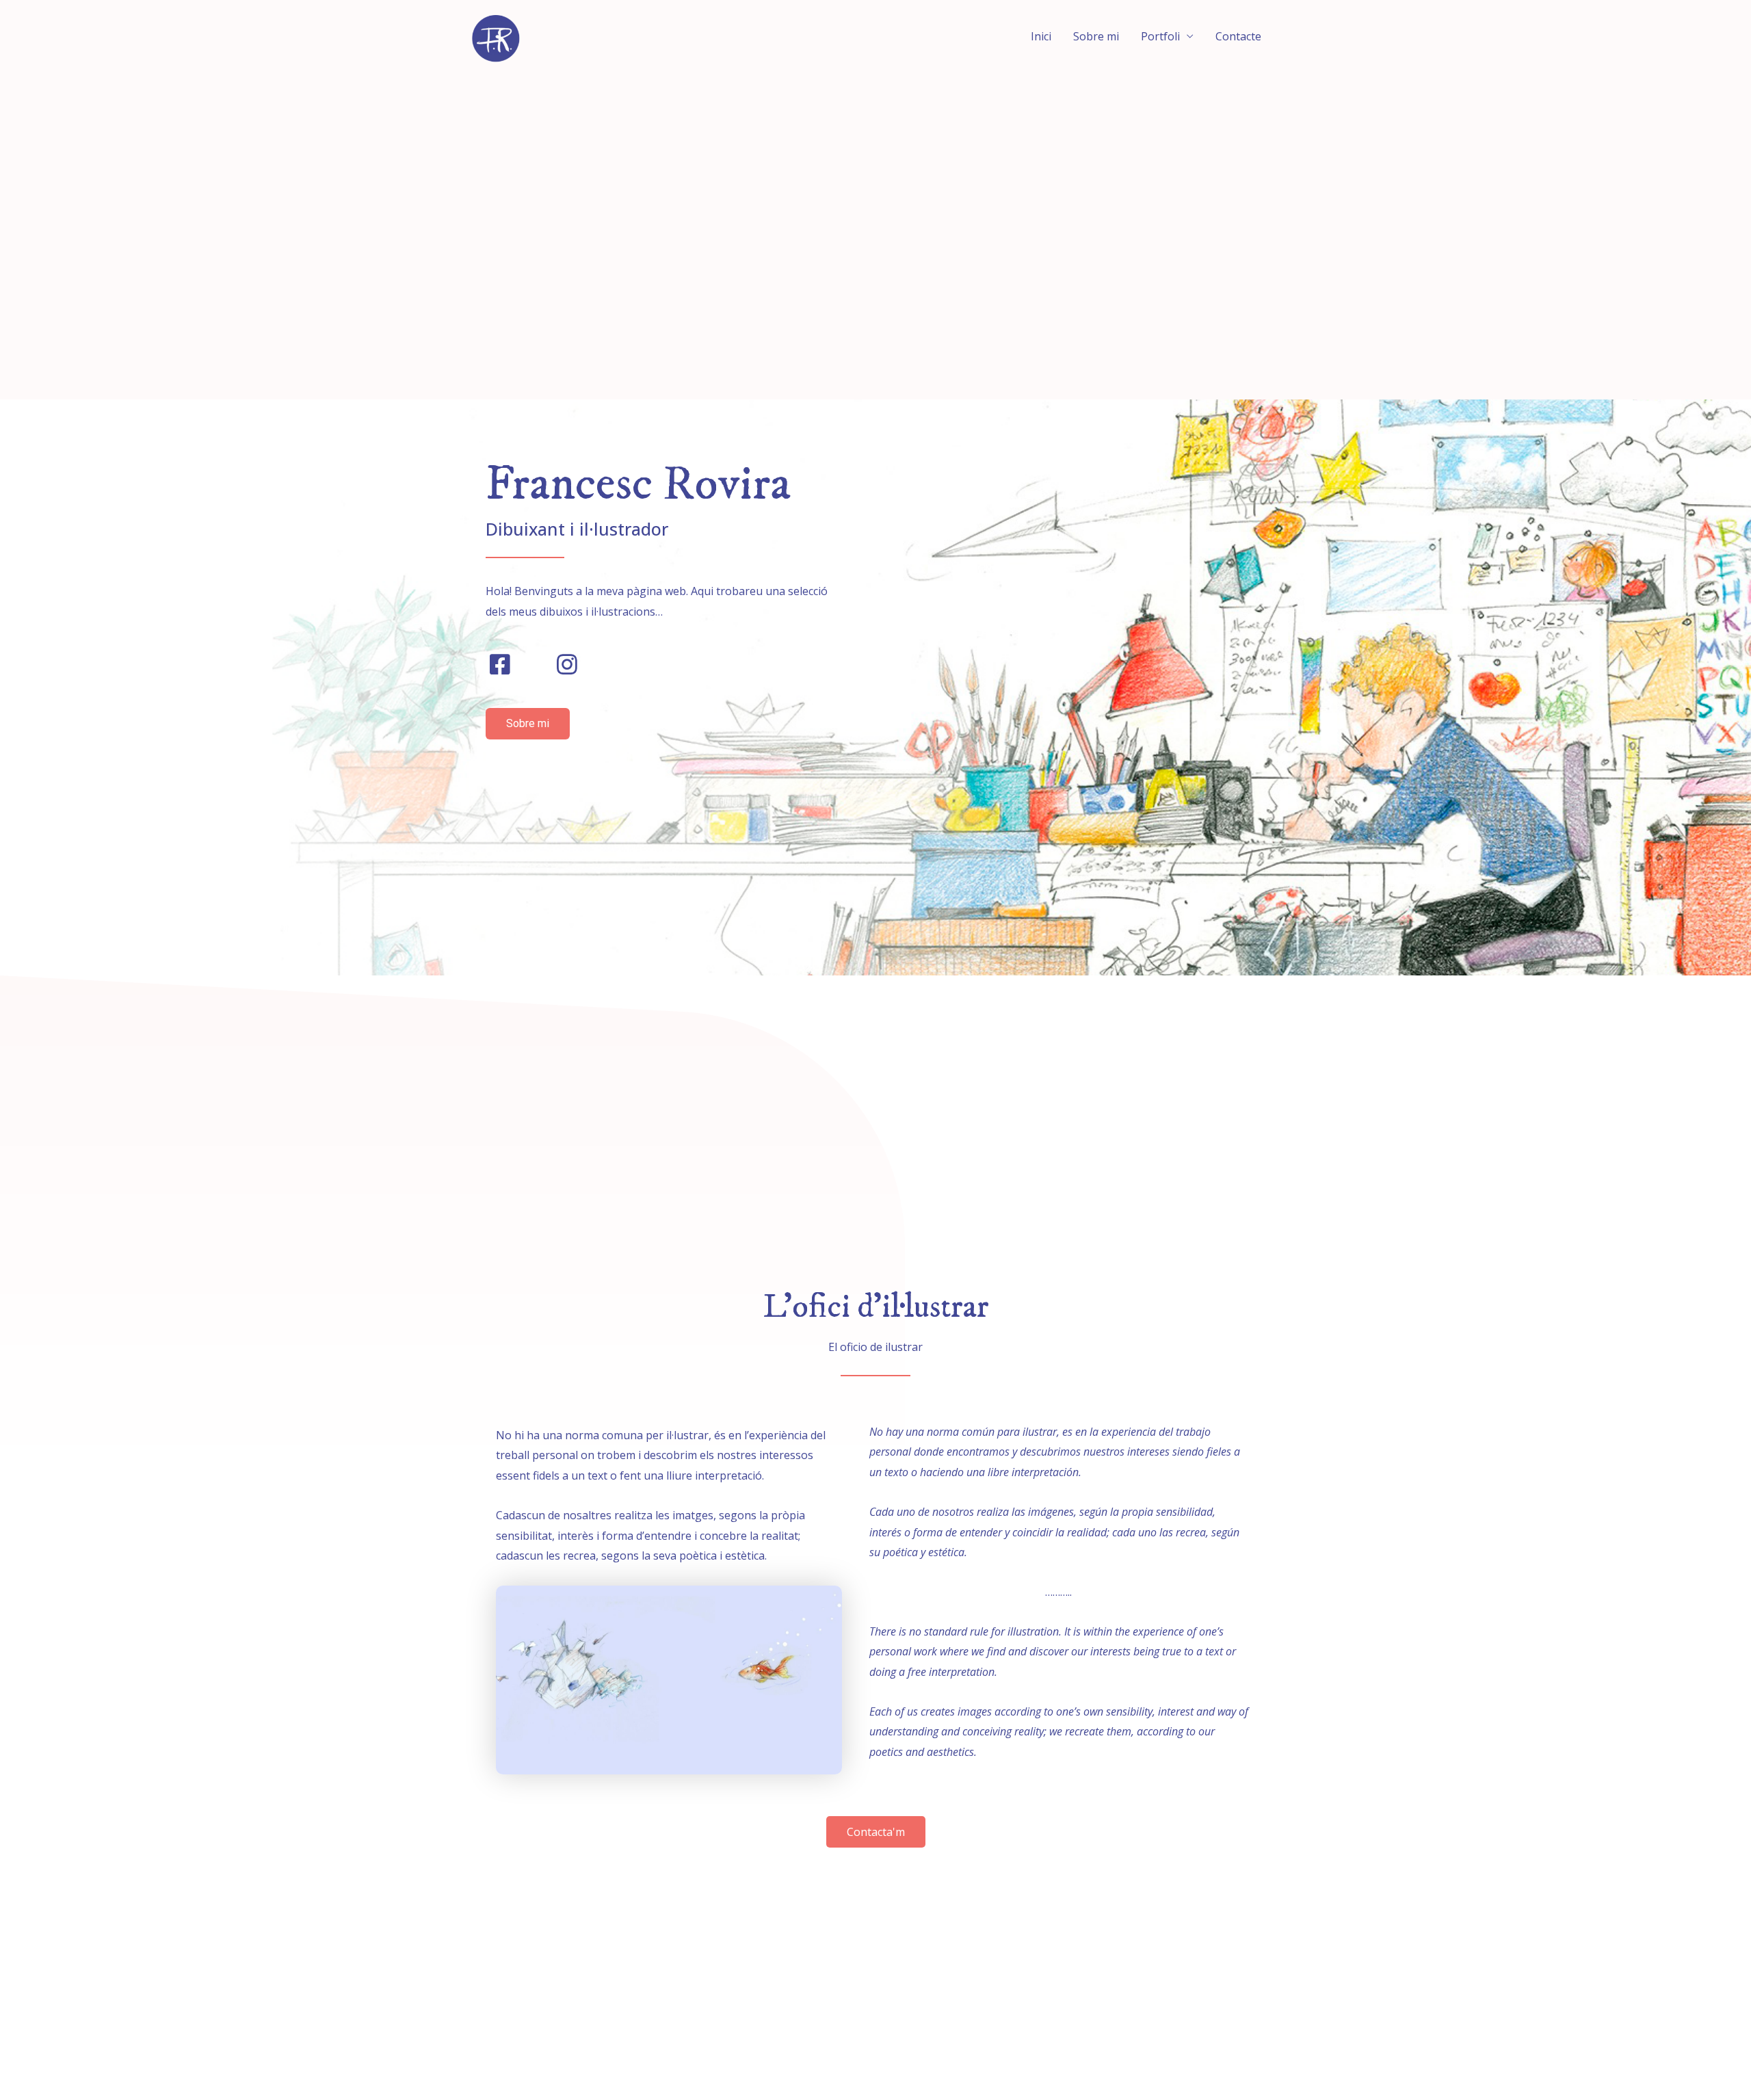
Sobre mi (1096, 36)
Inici (1041, 36)
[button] (528, 724)
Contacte (1238, 36)
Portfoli (1160, 36)
